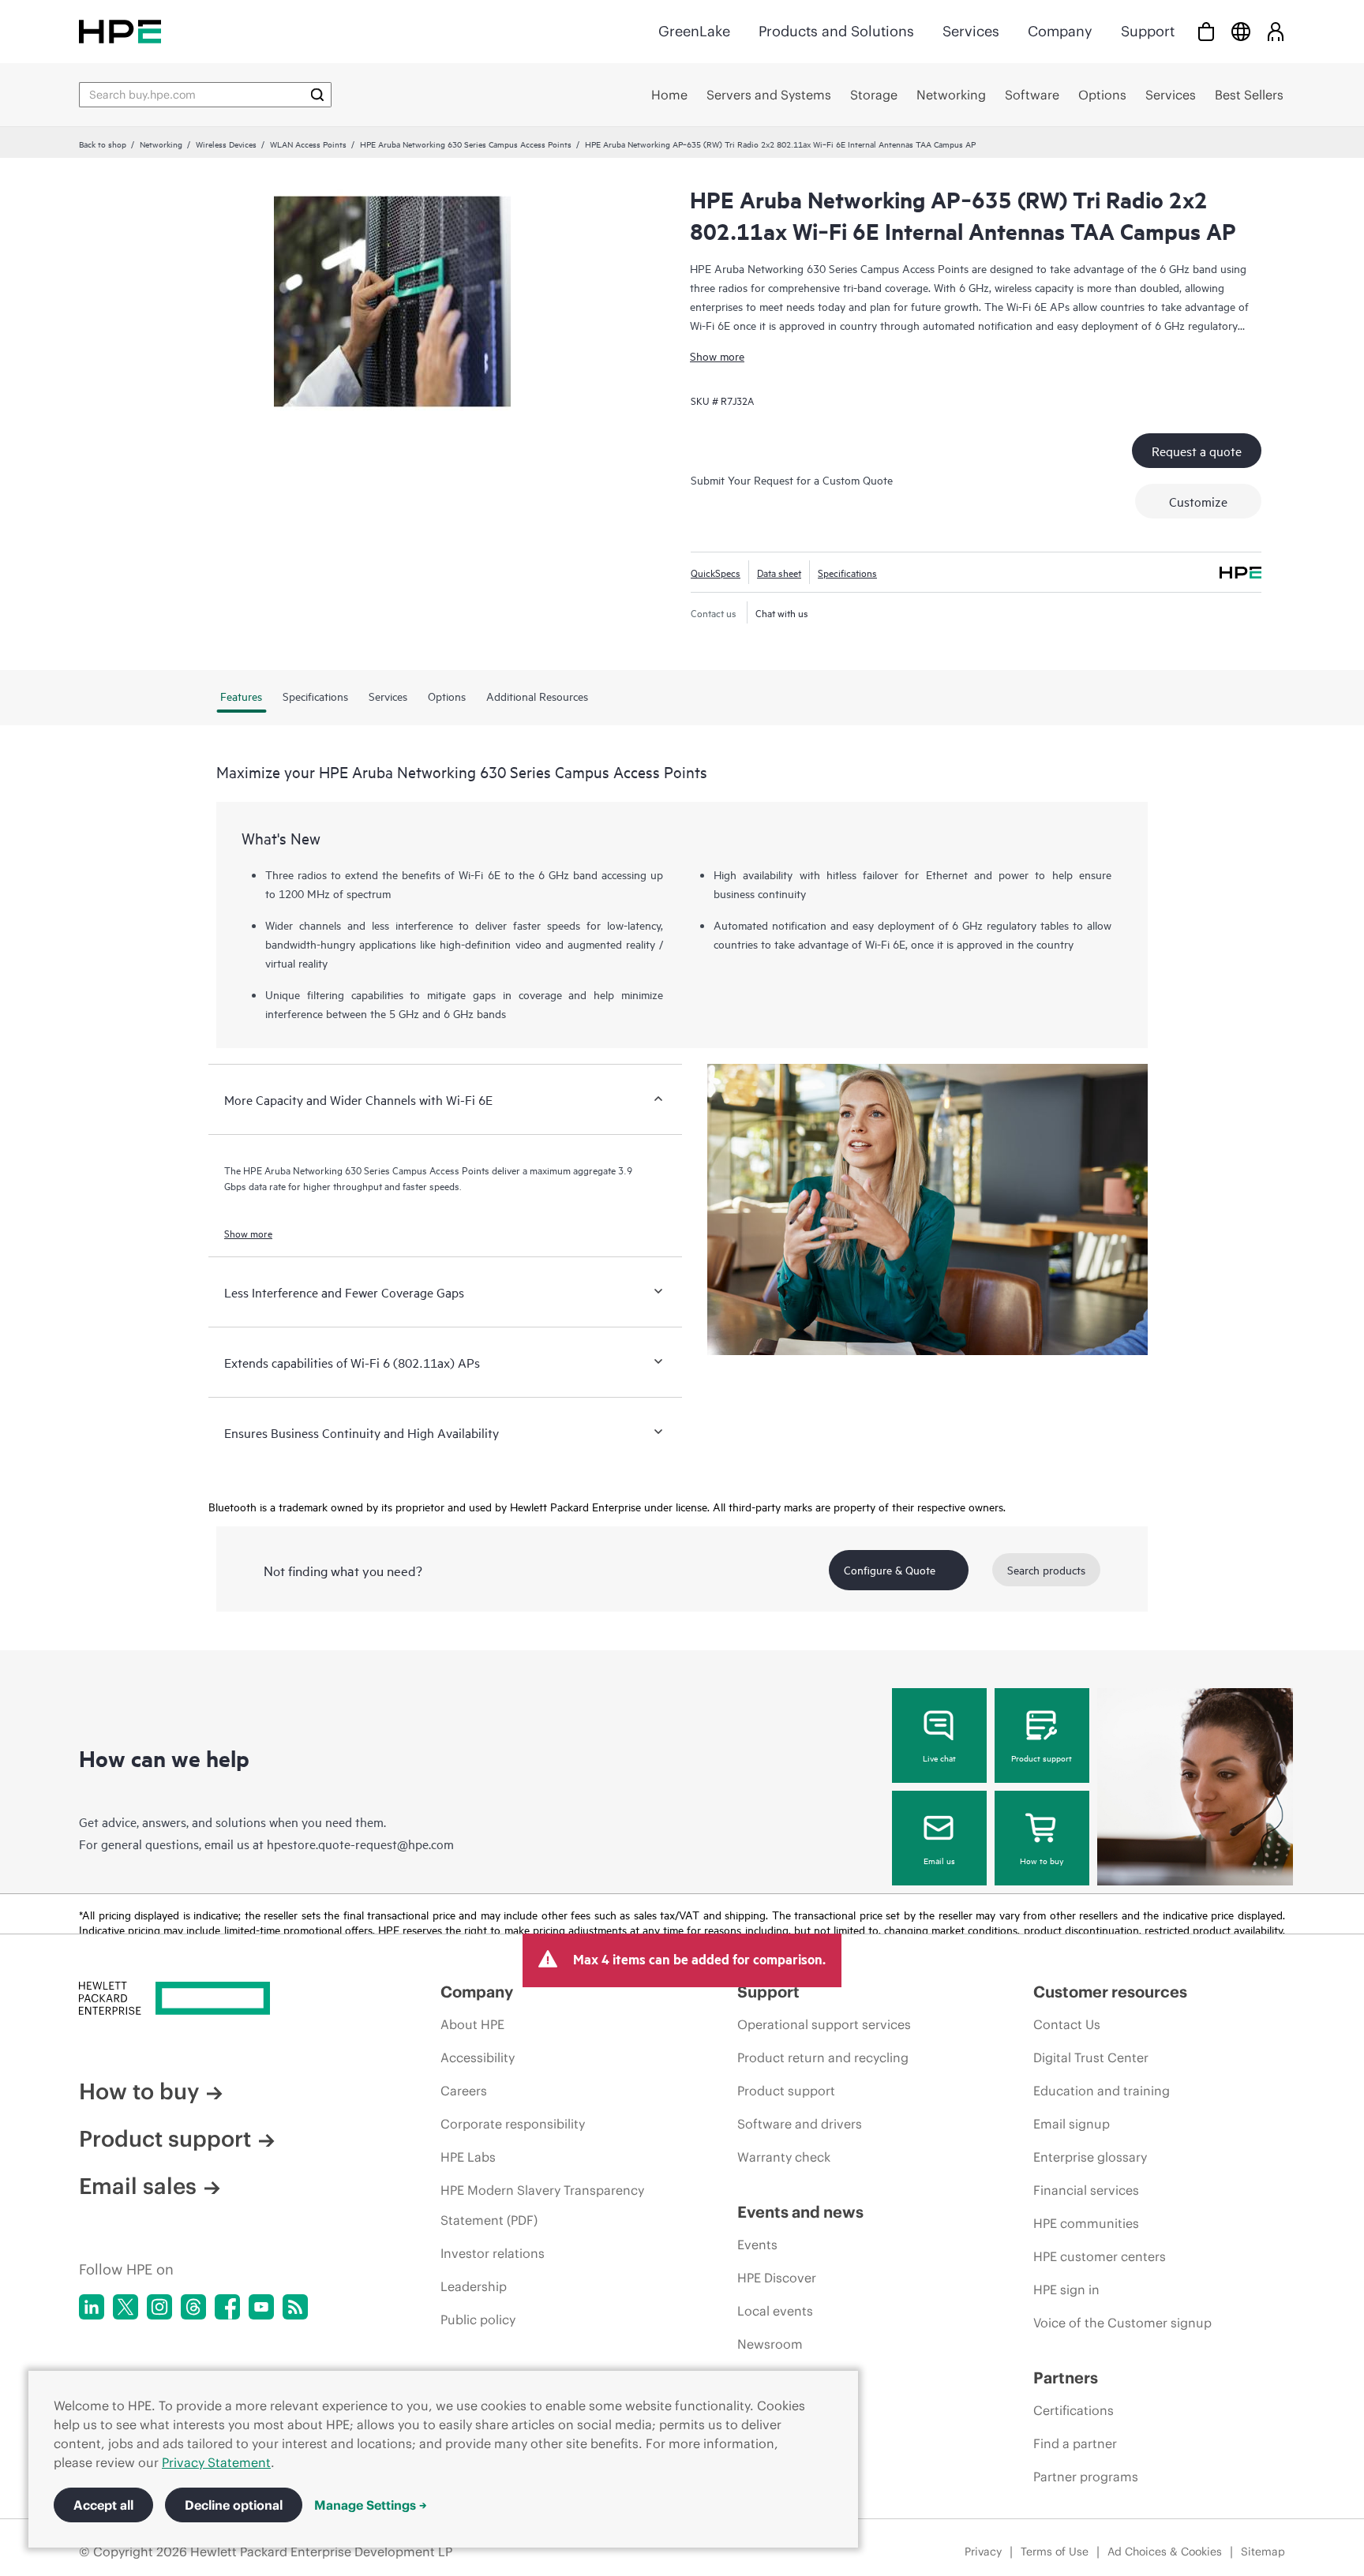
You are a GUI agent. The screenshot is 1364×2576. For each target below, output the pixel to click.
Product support (1042, 1758)
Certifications (1074, 2410)
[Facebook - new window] (227, 2307)
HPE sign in (1066, 2290)
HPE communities (1086, 2223)
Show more (717, 356)
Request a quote (1197, 451)
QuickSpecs (716, 572)
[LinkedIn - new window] (92, 2307)
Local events (775, 2311)
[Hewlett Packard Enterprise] (120, 31)
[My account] (1276, 31)
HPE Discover (777, 2278)
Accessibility (478, 2057)
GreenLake (694, 31)
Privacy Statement (216, 2462)
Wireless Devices (226, 144)
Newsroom (770, 2344)
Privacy (983, 2552)
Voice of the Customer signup (1122, 2323)
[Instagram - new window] (159, 2307)
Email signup (1072, 2124)
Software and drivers (800, 2124)
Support (1148, 31)
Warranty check (784, 2157)
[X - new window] (126, 2307)
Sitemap (1263, 2552)
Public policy (478, 2320)
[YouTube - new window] (261, 2307)
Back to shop (103, 144)
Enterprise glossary (1090, 2157)
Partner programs (1086, 2477)
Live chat (939, 1758)
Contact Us (1067, 2024)
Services (971, 31)
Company (1060, 31)
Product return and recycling (823, 2057)
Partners (1066, 2378)
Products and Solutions (836, 31)
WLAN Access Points (308, 144)
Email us (939, 1860)
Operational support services (824, 2024)
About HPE (472, 2024)
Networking (161, 144)
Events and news (800, 2212)
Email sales (138, 2186)
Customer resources (1110, 1992)
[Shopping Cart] (1206, 31)
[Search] (317, 95)
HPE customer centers (1100, 2256)
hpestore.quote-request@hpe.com (360, 1844)
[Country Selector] (1241, 31)
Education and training (1102, 2091)
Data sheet (779, 572)
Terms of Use (1055, 2552)
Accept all (103, 2505)
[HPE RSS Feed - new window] (295, 2307)
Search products (1046, 1569)
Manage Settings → (371, 2505)
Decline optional (234, 2505)
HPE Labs (468, 2157)
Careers (464, 2091)
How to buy (1042, 1860)
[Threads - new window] (193, 2307)
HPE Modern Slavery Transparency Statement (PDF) (542, 2205)
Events (757, 2245)
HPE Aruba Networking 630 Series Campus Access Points (466, 144)
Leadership (474, 2286)
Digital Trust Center (1091, 2057)
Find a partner (1075, 2443)
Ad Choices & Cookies (1165, 2552)
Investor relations (493, 2253)
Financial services (1086, 2190)
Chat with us (782, 612)
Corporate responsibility (513, 2124)
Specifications (847, 572)
